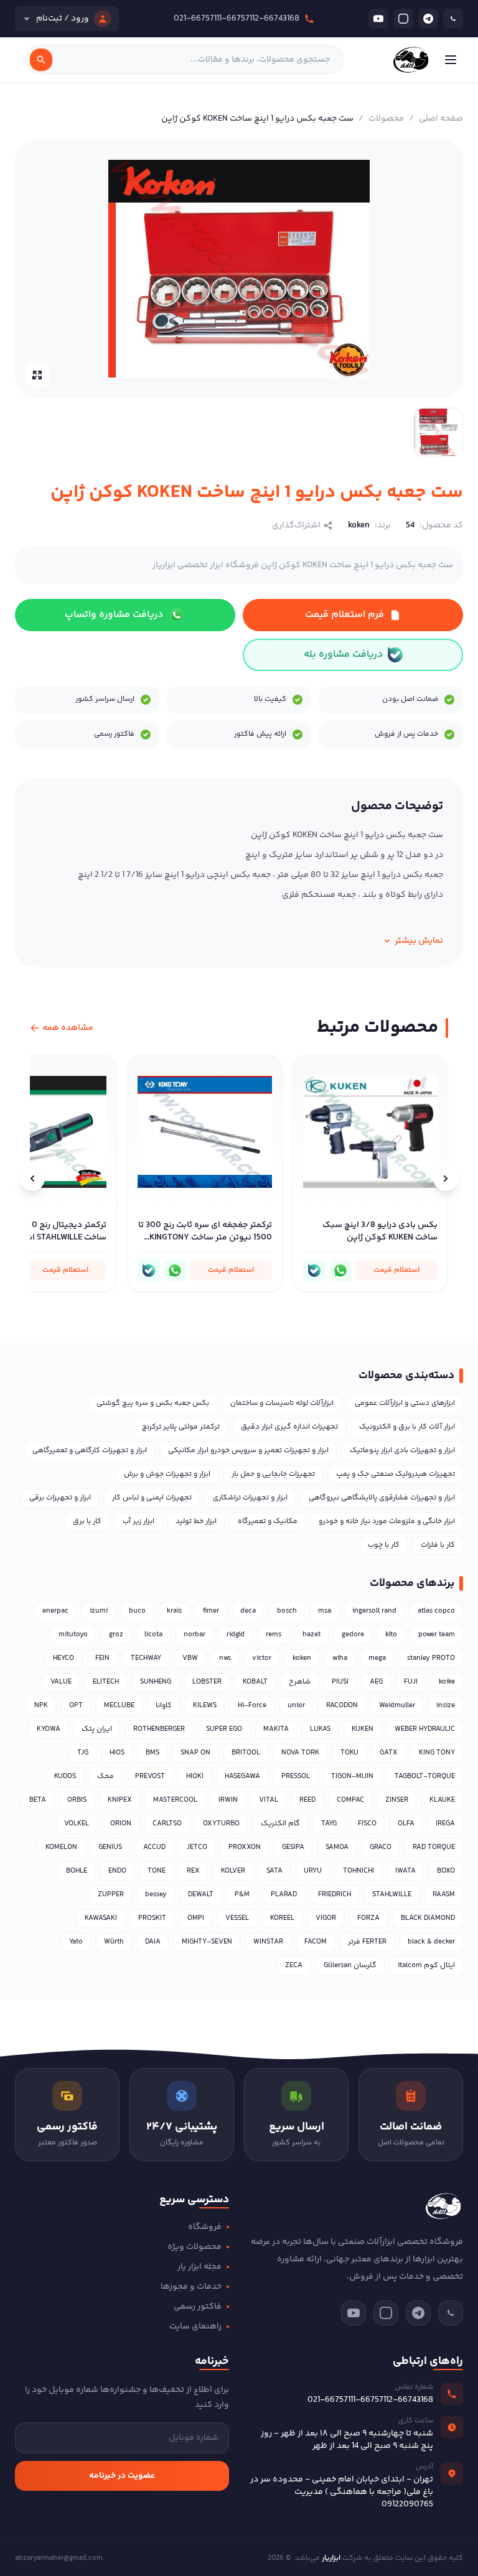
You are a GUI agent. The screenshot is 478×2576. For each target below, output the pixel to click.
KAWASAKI (101, 1918)
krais (174, 1611)
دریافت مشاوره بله (343, 655)
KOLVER (233, 1871)
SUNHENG (156, 1682)
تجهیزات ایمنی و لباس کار (152, 1498)
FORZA (368, 1918)
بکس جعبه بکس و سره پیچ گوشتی (153, 1403)
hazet (312, 1635)
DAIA (153, 1942)
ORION (121, 1824)
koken (302, 1658)
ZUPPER (111, 1895)
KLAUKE (442, 1800)
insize (446, 1706)
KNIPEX (120, 1800)
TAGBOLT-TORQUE (425, 1777)
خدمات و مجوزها (191, 2287)
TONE (157, 1871)
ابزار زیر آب (138, 1522)
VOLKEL (77, 1824)
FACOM (316, 1942)
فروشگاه (205, 2227)
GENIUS (110, 1847)
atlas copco (436, 1611)
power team (437, 1635)
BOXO (446, 1871)
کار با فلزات (438, 1545)
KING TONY (437, 1753)
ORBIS (77, 1800)
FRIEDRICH (335, 1895)
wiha (340, 1658)
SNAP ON (195, 1753)
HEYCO (63, 1658)
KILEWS (205, 1706)
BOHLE (77, 1871)
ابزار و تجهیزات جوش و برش (167, 1474)
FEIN (102, 1658)
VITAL (269, 1800)
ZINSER (397, 1800)
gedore (353, 1635)
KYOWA (49, 1729)
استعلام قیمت (396, 1270)
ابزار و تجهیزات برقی (60, 1498)
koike (447, 1682)
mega (377, 1658)
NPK (41, 1706)
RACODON (342, 1706)
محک (105, 1777)
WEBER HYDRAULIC (425, 1729)
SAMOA (337, 1847)
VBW (190, 1658)
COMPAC (350, 1800)
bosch (287, 1611)
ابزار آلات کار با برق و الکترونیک (407, 1427)
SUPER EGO (224, 1729)
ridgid (236, 1635)
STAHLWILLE (392, 1895)
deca (248, 1611)
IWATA (405, 1871)
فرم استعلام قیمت (344, 615)
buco (137, 1611)
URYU (313, 1871)
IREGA (445, 1824)
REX (193, 1871)
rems (274, 1635)
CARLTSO (167, 1824)
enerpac (55, 1611)
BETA (38, 1800)
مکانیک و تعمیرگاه (268, 1522)
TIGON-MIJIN (352, 1777)
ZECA (294, 1966)
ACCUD (154, 1847)
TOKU (349, 1753)
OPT (76, 1706)
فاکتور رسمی (198, 2307)
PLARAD (284, 1895)
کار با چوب (384, 1545)
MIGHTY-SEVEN (207, 1942)
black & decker (431, 1942)
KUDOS (65, 1777)
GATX (389, 1753)
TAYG (329, 1824)
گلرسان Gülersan (350, 1966)
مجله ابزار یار (199, 2267)
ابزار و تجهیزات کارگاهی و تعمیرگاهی (90, 1451)
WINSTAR (268, 1942)
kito (391, 1635)
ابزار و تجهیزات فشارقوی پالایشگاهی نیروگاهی (382, 1498)
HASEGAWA (242, 1777)
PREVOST (150, 1777)
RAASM (444, 1895)
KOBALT (255, 1682)
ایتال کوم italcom (426, 1966)
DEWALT (201, 1895)
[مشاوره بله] (314, 1271)
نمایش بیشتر (419, 941)
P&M (242, 1895)
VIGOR (326, 1918)
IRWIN (228, 1800)
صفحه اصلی (441, 119)
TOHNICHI (358, 1871)
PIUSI (340, 1682)
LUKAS (320, 1729)
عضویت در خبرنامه (122, 2476)
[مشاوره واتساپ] (340, 1271)
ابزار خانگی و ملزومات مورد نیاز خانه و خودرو (387, 1522)
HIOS (117, 1753)
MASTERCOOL (175, 1800)
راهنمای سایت (195, 2327)
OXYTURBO (221, 1824)
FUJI (411, 1682)
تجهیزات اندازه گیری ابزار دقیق (289, 1427)
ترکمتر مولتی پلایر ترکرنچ (181, 1427)
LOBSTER (207, 1682)
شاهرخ (300, 1682)
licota (153, 1635)
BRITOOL (246, 1753)
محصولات (386, 119)
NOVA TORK (300, 1753)
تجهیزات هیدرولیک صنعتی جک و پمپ (396, 1474)
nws (225, 1658)
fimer (211, 1611)
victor (262, 1658)
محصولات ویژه (194, 2247)
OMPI (196, 1918)
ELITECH (106, 1682)
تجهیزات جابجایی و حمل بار (273, 1474)
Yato (76, 1942)
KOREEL (282, 1918)
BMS (152, 1753)
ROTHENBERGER (159, 1729)
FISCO (367, 1824)
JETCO (197, 1847)
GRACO (381, 1847)
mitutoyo (73, 1635)
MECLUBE (119, 1706)
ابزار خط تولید (196, 1522)
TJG (83, 1753)
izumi (99, 1611)
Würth (114, 1942)
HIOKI (195, 1777)
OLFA (406, 1824)
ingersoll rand (374, 1611)
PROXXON (245, 1847)
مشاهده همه (68, 1028)
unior (296, 1706)
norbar (194, 1635)
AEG (376, 1682)
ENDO (117, 1871)
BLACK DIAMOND (428, 1918)
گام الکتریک (280, 1824)
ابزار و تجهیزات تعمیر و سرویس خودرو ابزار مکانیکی (248, 1451)
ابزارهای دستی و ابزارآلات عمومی (405, 1403)
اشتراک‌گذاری (296, 526)
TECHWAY (146, 1658)
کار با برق (87, 1522)
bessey (156, 1895)
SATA (274, 1871)
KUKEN (363, 1729)
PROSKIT (152, 1918)
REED (307, 1800)
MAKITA (276, 1729)
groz (116, 1635)
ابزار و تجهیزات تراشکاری (250, 1498)
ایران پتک (97, 1729)
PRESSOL (296, 1777)
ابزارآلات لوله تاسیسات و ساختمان (282, 1403)
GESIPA (293, 1847)
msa (325, 1611)
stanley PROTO (431, 1658)
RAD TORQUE (434, 1847)
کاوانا (164, 1706)
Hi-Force (252, 1706)
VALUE (61, 1682)
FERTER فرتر (367, 1942)
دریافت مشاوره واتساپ (114, 615)
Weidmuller (397, 1706)
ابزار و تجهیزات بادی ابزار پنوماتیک (402, 1451)
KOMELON (61, 1847)
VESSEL (237, 1918)
